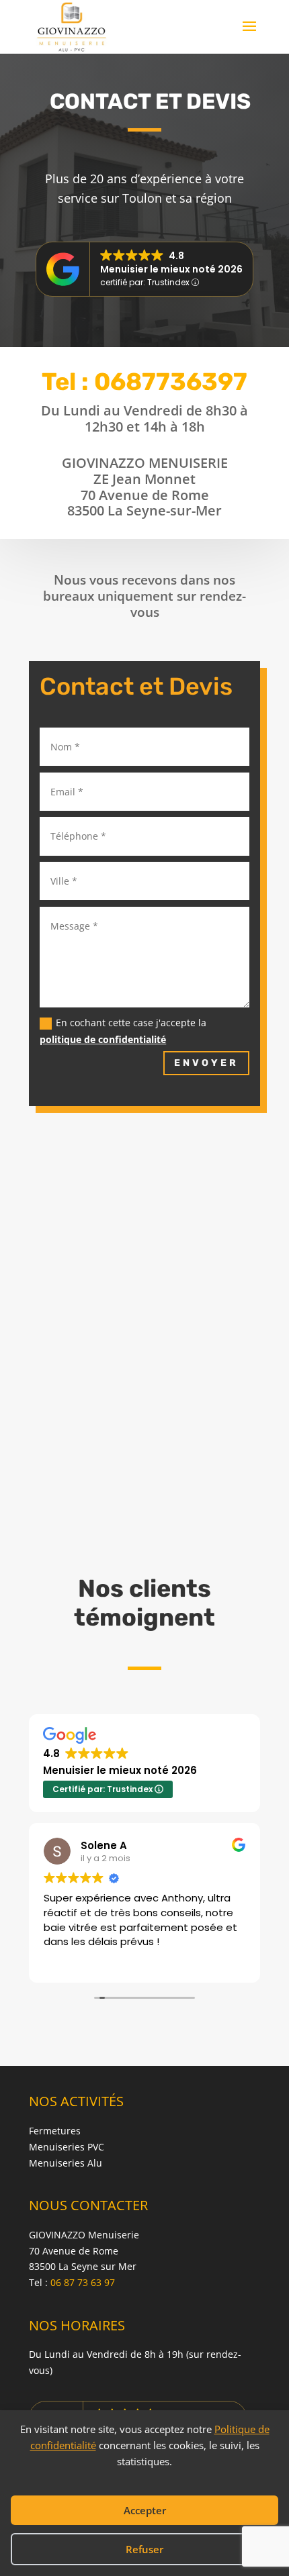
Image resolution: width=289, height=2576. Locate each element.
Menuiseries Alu (66, 2163)
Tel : (144, 382)
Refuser (144, 2549)
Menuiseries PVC (67, 2147)
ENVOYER (206, 1063)
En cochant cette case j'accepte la (123, 1031)
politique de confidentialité (103, 1039)
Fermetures (55, 2131)
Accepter (145, 2510)
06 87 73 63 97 (83, 2282)
